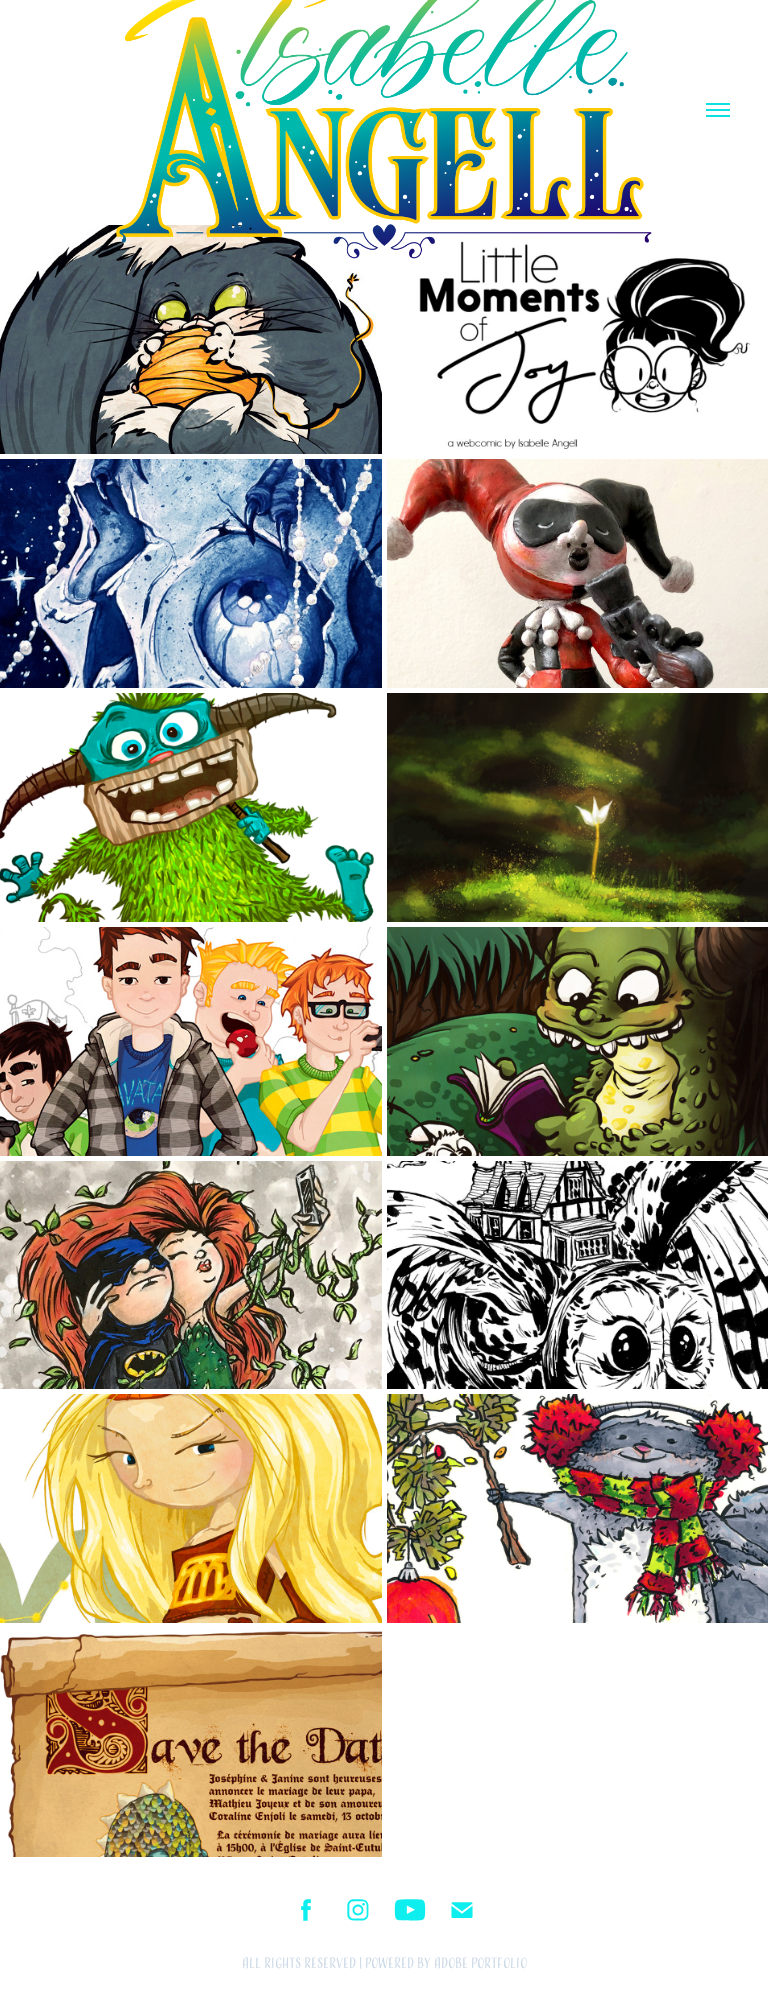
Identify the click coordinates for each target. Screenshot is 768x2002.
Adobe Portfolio (480, 1963)
